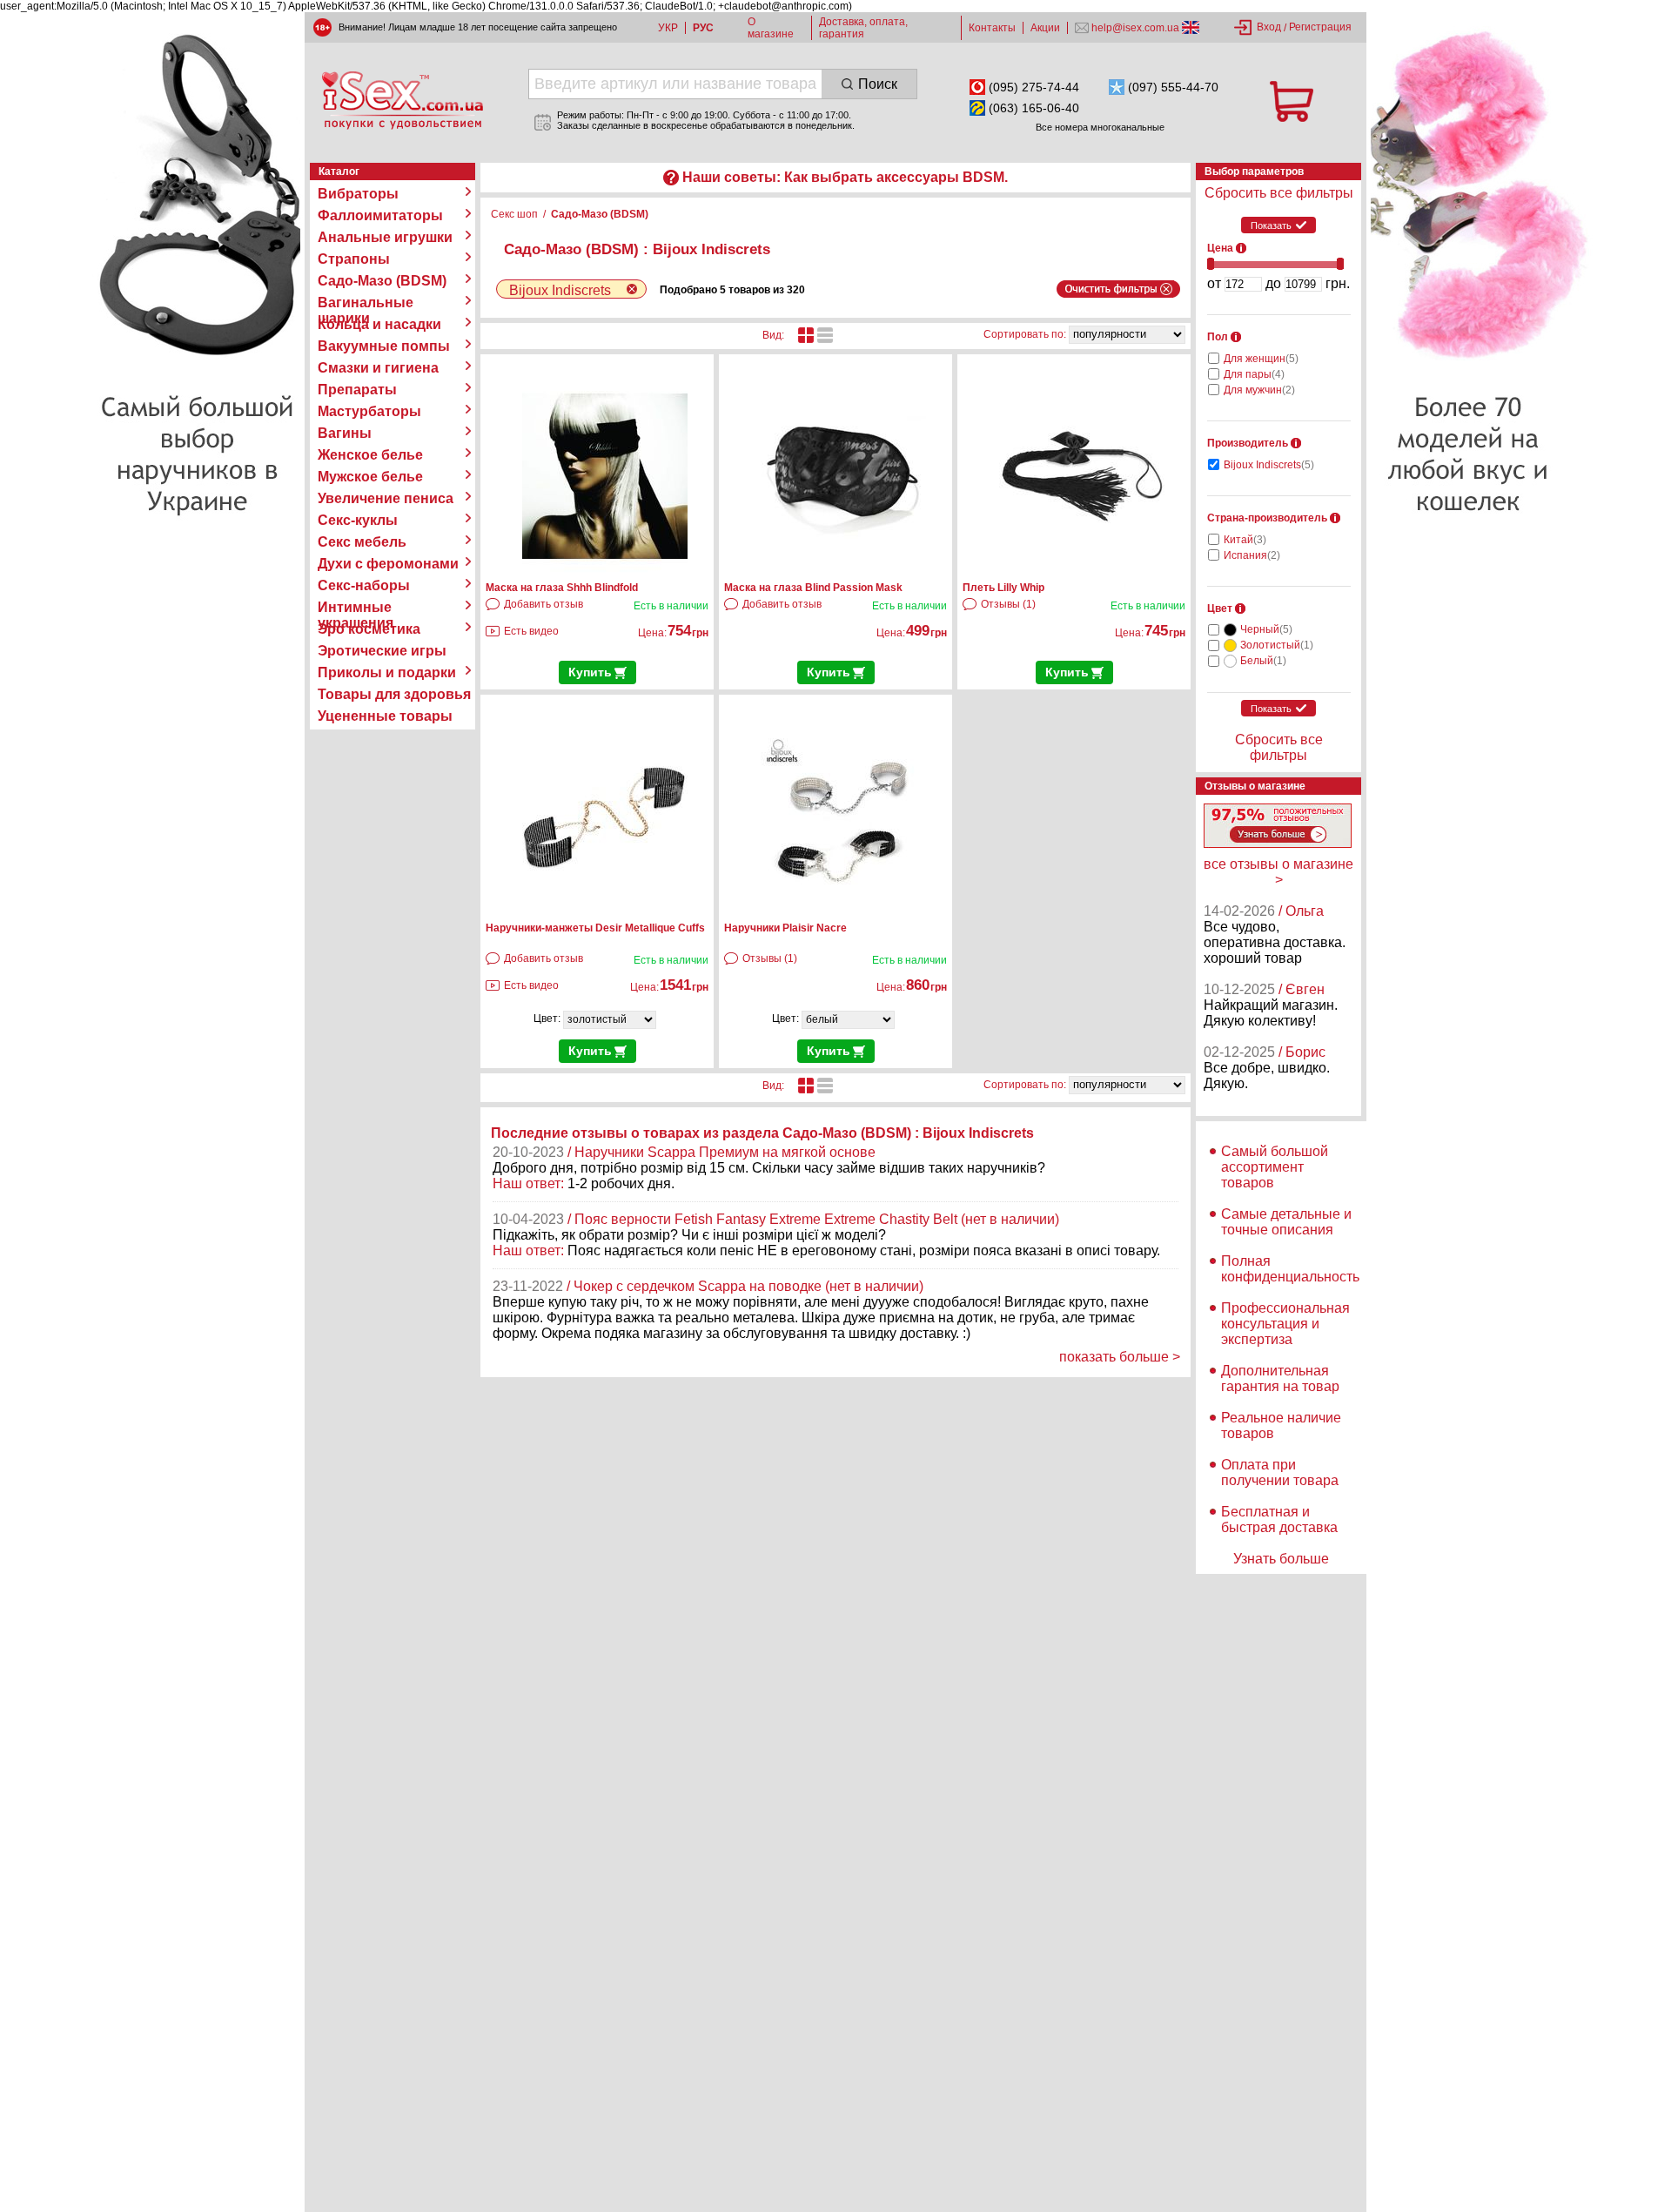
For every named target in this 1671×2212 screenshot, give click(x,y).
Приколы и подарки (387, 672)
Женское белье (370, 455)
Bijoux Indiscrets (1269, 465)
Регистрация (1320, 27)
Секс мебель (362, 542)
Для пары (1254, 374)
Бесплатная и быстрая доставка (1279, 1519)
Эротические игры (382, 651)
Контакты (992, 28)
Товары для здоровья (394, 694)
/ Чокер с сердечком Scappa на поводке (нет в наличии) (745, 1286)
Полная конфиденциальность (1290, 1269)
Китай (1245, 540)
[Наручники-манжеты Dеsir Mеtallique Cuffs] (605, 913)
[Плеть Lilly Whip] (1082, 573)
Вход (1269, 27)
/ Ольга (1301, 911)
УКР (668, 28)
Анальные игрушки (385, 237)
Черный (1266, 629)
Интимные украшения (356, 608)
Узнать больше (1281, 1559)
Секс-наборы (364, 585)
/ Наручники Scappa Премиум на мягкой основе (721, 1152)
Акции (1045, 28)
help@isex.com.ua (1135, 28)
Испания (1252, 555)
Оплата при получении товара (1280, 1472)
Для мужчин (1259, 390)
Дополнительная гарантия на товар (1280, 1378)
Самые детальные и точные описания (1286, 1222)
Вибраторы (358, 194)
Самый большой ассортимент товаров (1275, 1167)
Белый (1263, 661)
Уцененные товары (385, 716)
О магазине (771, 28)
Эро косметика (369, 629)
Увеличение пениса (386, 498)
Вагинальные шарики (366, 303)
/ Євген (1302, 989)
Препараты (357, 390)
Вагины (345, 433)
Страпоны (354, 259)
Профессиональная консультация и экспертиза (1285, 1324)
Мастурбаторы (369, 411)
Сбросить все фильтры (1279, 193)
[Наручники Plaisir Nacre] (843, 913)
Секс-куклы (358, 520)
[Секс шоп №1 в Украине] (402, 100)
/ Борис (1302, 1052)
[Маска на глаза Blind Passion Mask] (843, 573)
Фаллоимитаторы (380, 215)
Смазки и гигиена (378, 368)
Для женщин (1261, 359)
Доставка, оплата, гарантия (863, 28)
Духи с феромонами (388, 564)
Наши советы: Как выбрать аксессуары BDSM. (845, 177)
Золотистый (1277, 645)
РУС (703, 28)
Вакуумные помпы (384, 346)
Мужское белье (370, 477)
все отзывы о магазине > (1278, 872)
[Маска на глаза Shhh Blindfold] (605, 573)
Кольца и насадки (379, 324)
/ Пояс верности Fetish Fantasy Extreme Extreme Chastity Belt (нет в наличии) (813, 1219)
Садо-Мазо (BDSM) (382, 281)
